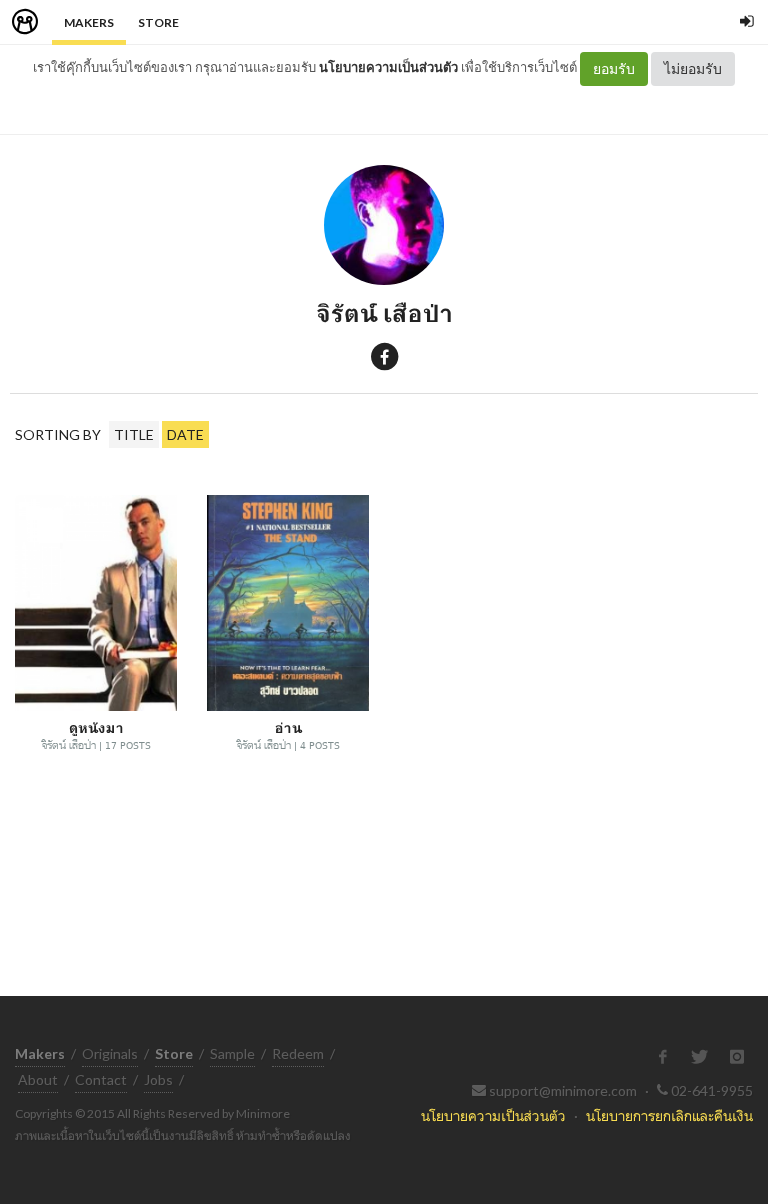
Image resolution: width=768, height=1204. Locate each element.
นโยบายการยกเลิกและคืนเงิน (669, 1115)
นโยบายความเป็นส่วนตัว (388, 67)
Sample (232, 1053)
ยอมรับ (614, 68)
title (134, 434)
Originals (110, 1053)
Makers (89, 22)
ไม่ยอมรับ (693, 68)
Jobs (158, 1079)
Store (158, 22)
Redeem (298, 1053)
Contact (101, 1079)
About (38, 1079)
